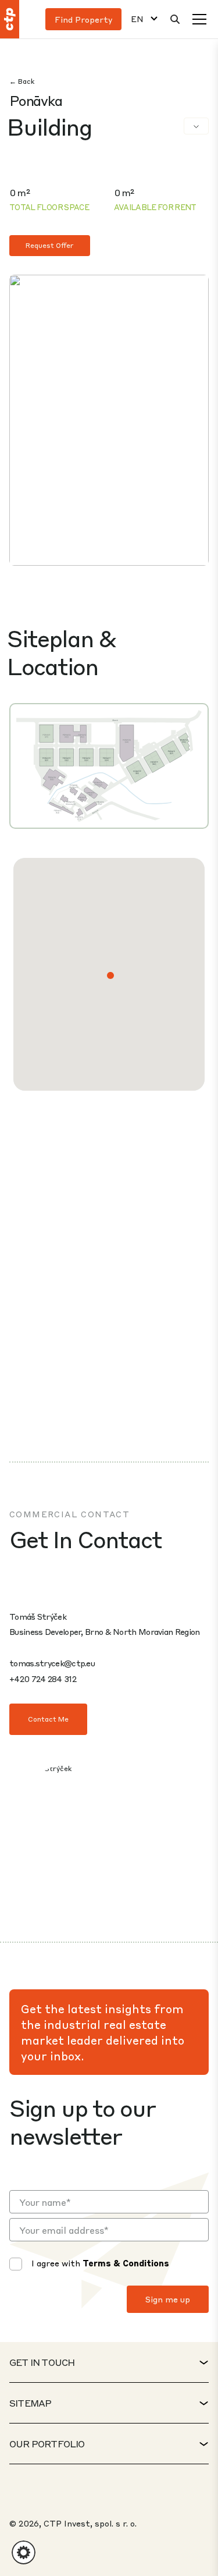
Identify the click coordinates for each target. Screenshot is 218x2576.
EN (137, 19)
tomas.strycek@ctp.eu (52, 1663)
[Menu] (199, 19)
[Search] (175, 19)
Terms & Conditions (126, 2263)
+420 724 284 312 (43, 1679)
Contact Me (48, 1719)
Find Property (83, 19)
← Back (22, 81)
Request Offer (50, 245)
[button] (110, 975)
